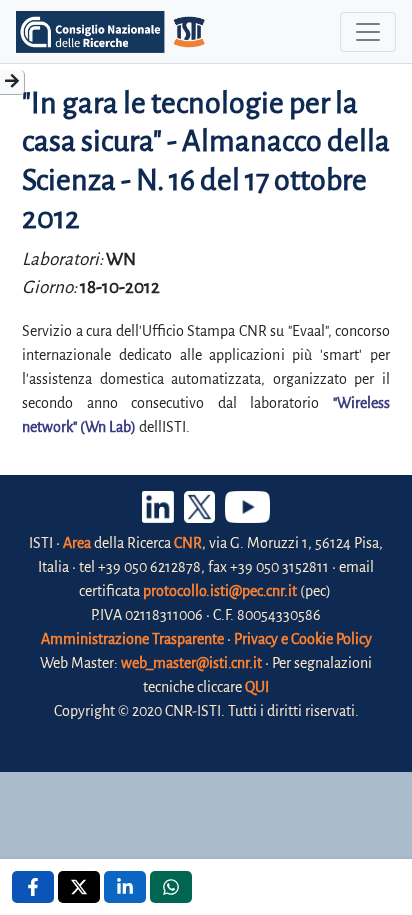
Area (77, 543)
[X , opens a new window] (79, 887)
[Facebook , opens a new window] (33, 887)
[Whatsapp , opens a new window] (171, 887)
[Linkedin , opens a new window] (125, 887)
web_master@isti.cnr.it (191, 663)
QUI (257, 687)
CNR (188, 543)
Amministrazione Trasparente (132, 639)
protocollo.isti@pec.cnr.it (220, 591)
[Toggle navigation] (368, 32)
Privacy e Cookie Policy (303, 639)
